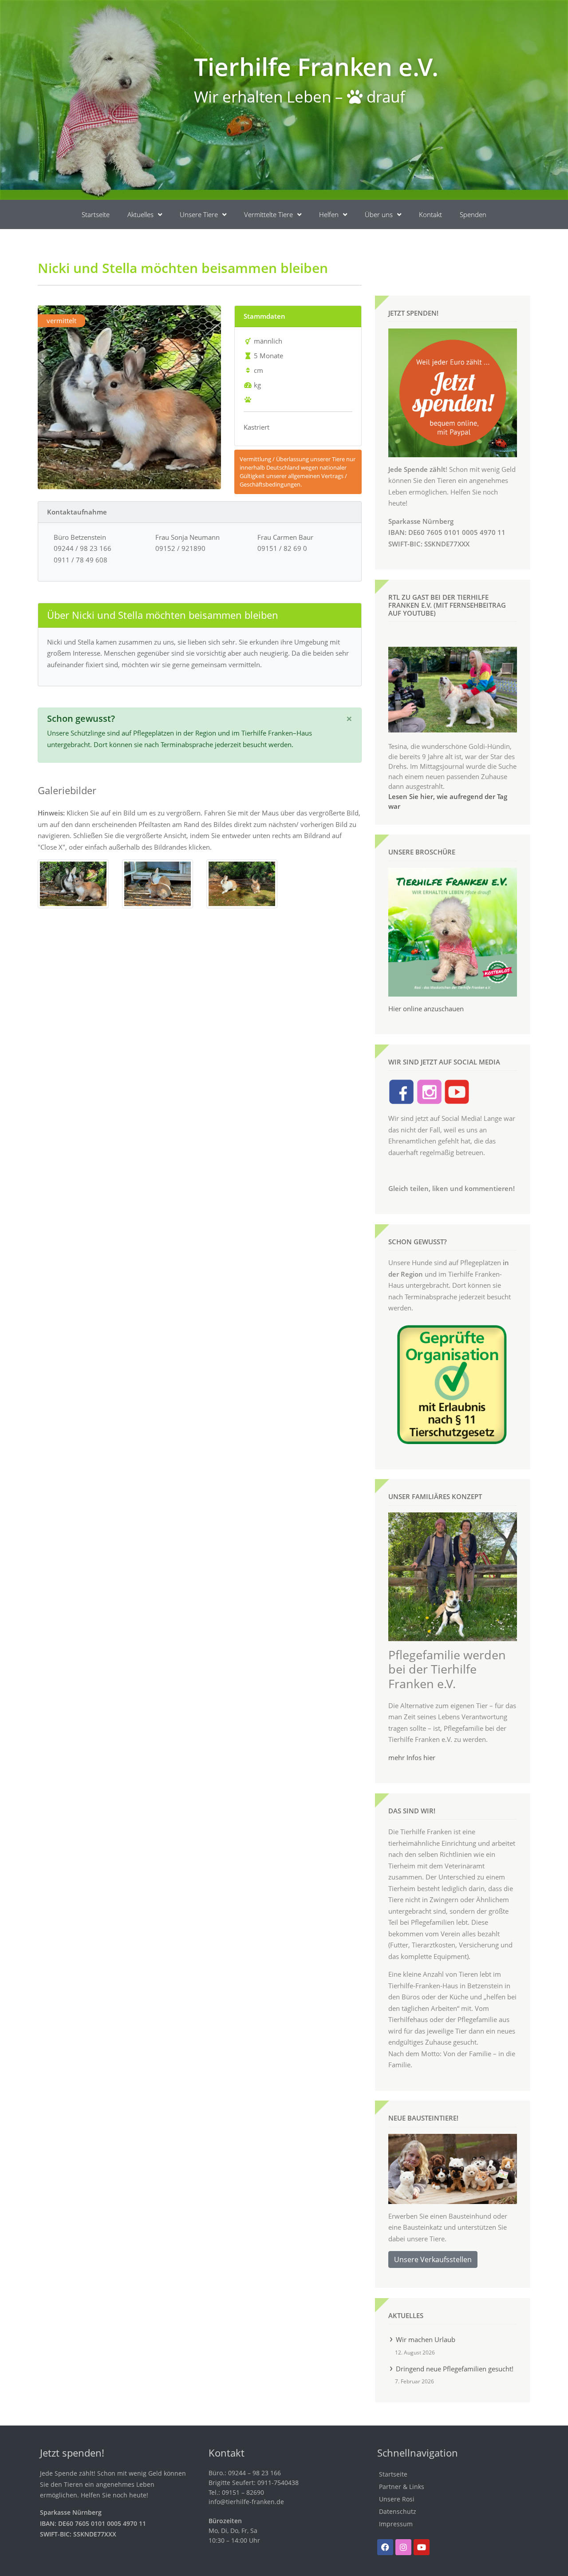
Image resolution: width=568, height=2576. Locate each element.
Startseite (96, 214)
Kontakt (430, 214)
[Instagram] (403, 2547)
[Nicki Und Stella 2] (158, 883)
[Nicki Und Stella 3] (242, 883)
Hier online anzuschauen (426, 1009)
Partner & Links (402, 2487)
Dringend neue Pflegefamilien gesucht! (455, 2369)
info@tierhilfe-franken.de (246, 2502)
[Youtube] (422, 2547)
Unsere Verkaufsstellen (433, 2259)
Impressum (396, 2524)
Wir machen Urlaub (426, 2339)
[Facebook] (385, 2547)
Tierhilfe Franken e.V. (316, 66)
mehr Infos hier (412, 1757)
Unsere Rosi (397, 2499)
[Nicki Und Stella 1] (73, 883)
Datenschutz (398, 2511)
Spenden (473, 214)
